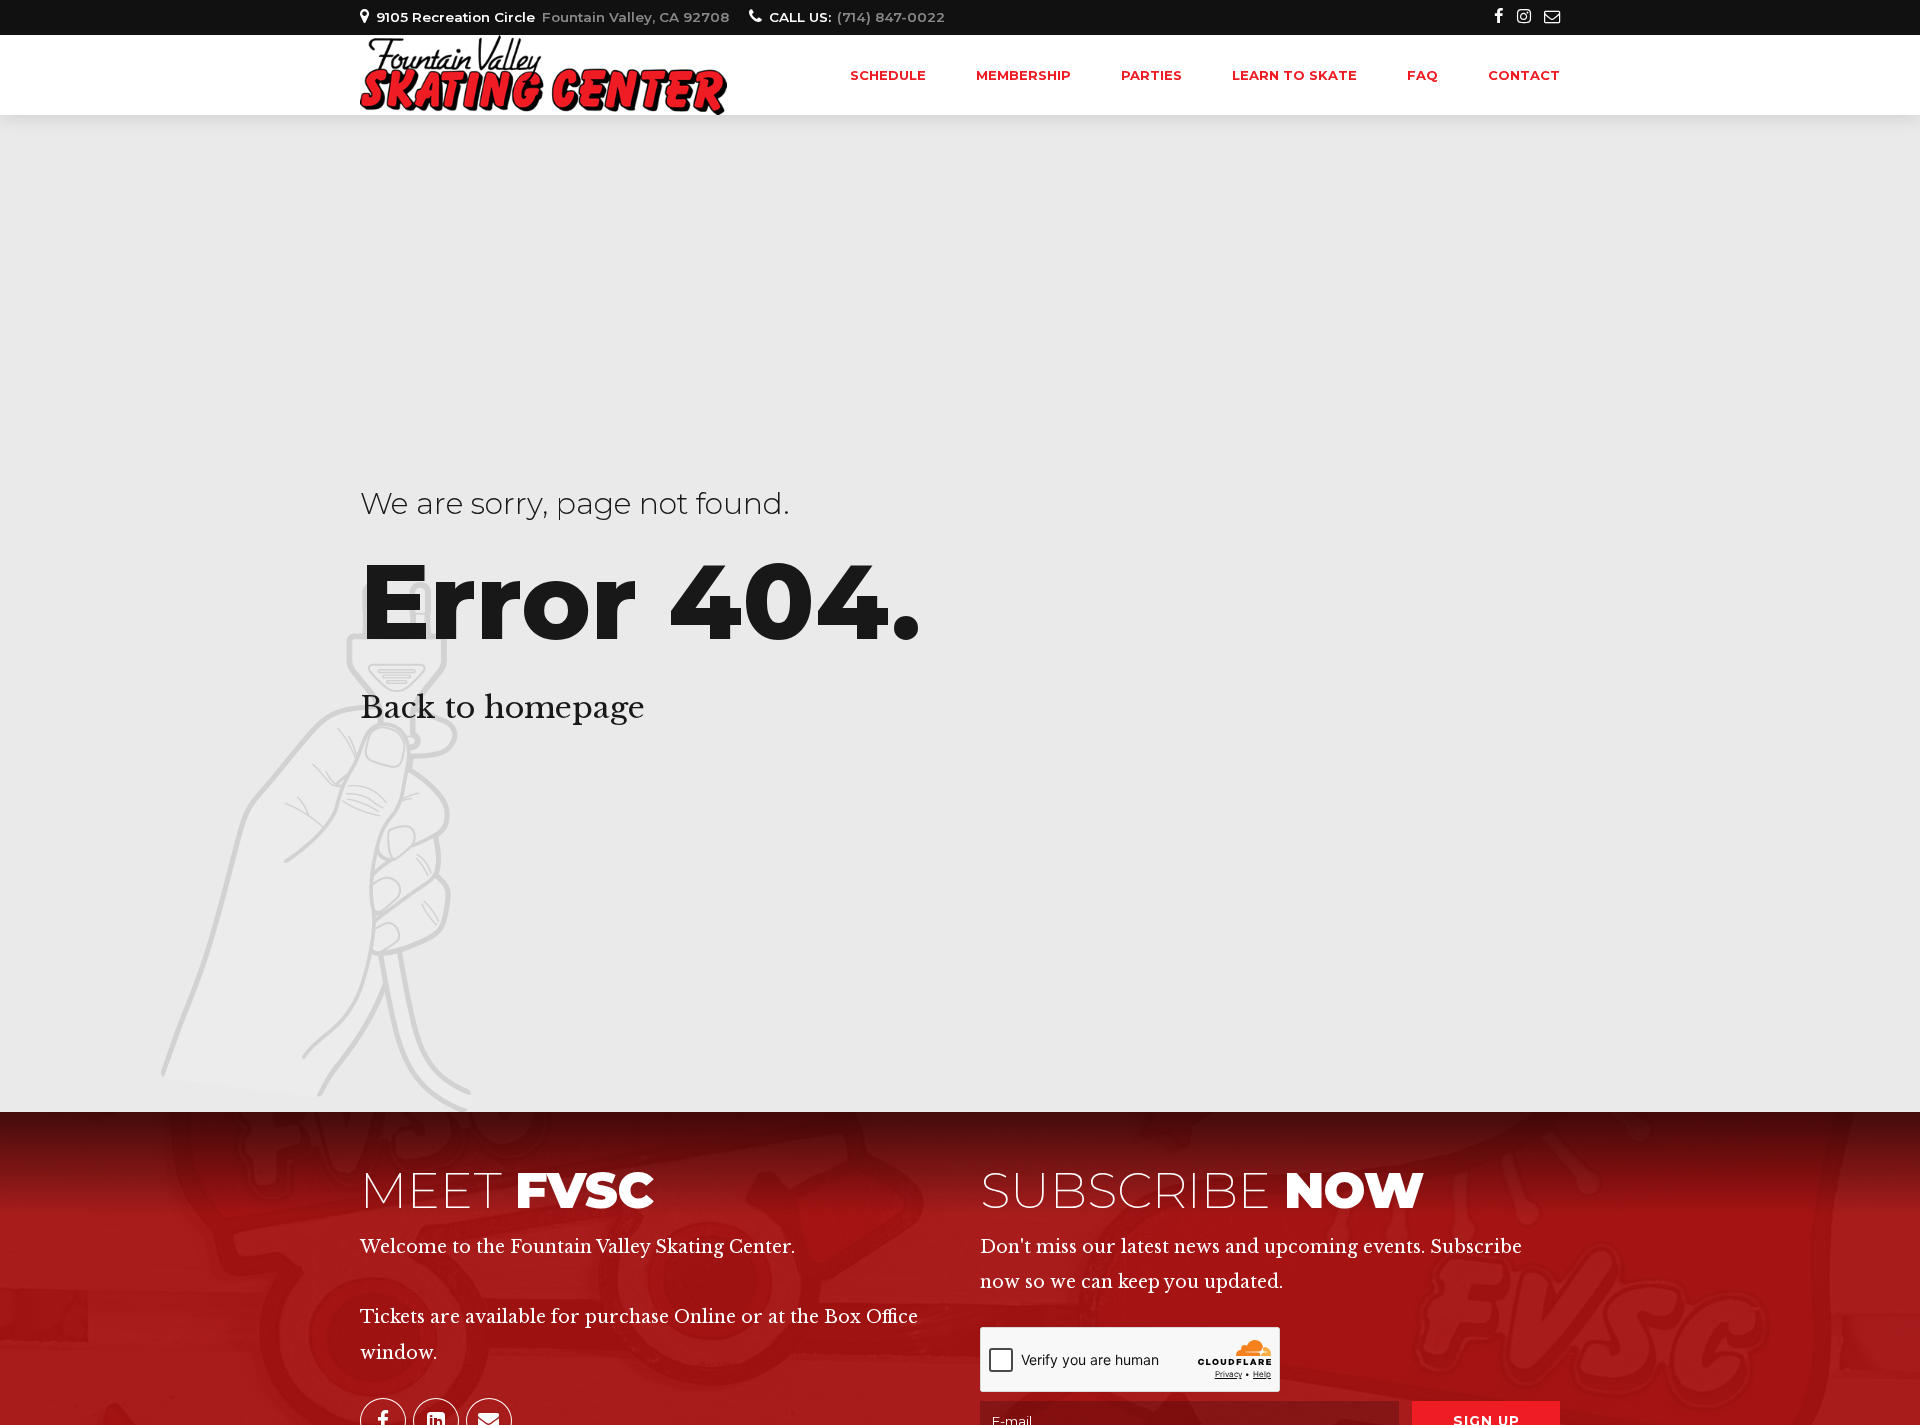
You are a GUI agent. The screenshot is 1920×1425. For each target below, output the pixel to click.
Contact (1524, 75)
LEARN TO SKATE (1294, 75)
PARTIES (1151, 75)
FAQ (1422, 75)
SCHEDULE (888, 75)
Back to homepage (502, 707)
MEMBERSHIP (1023, 75)
